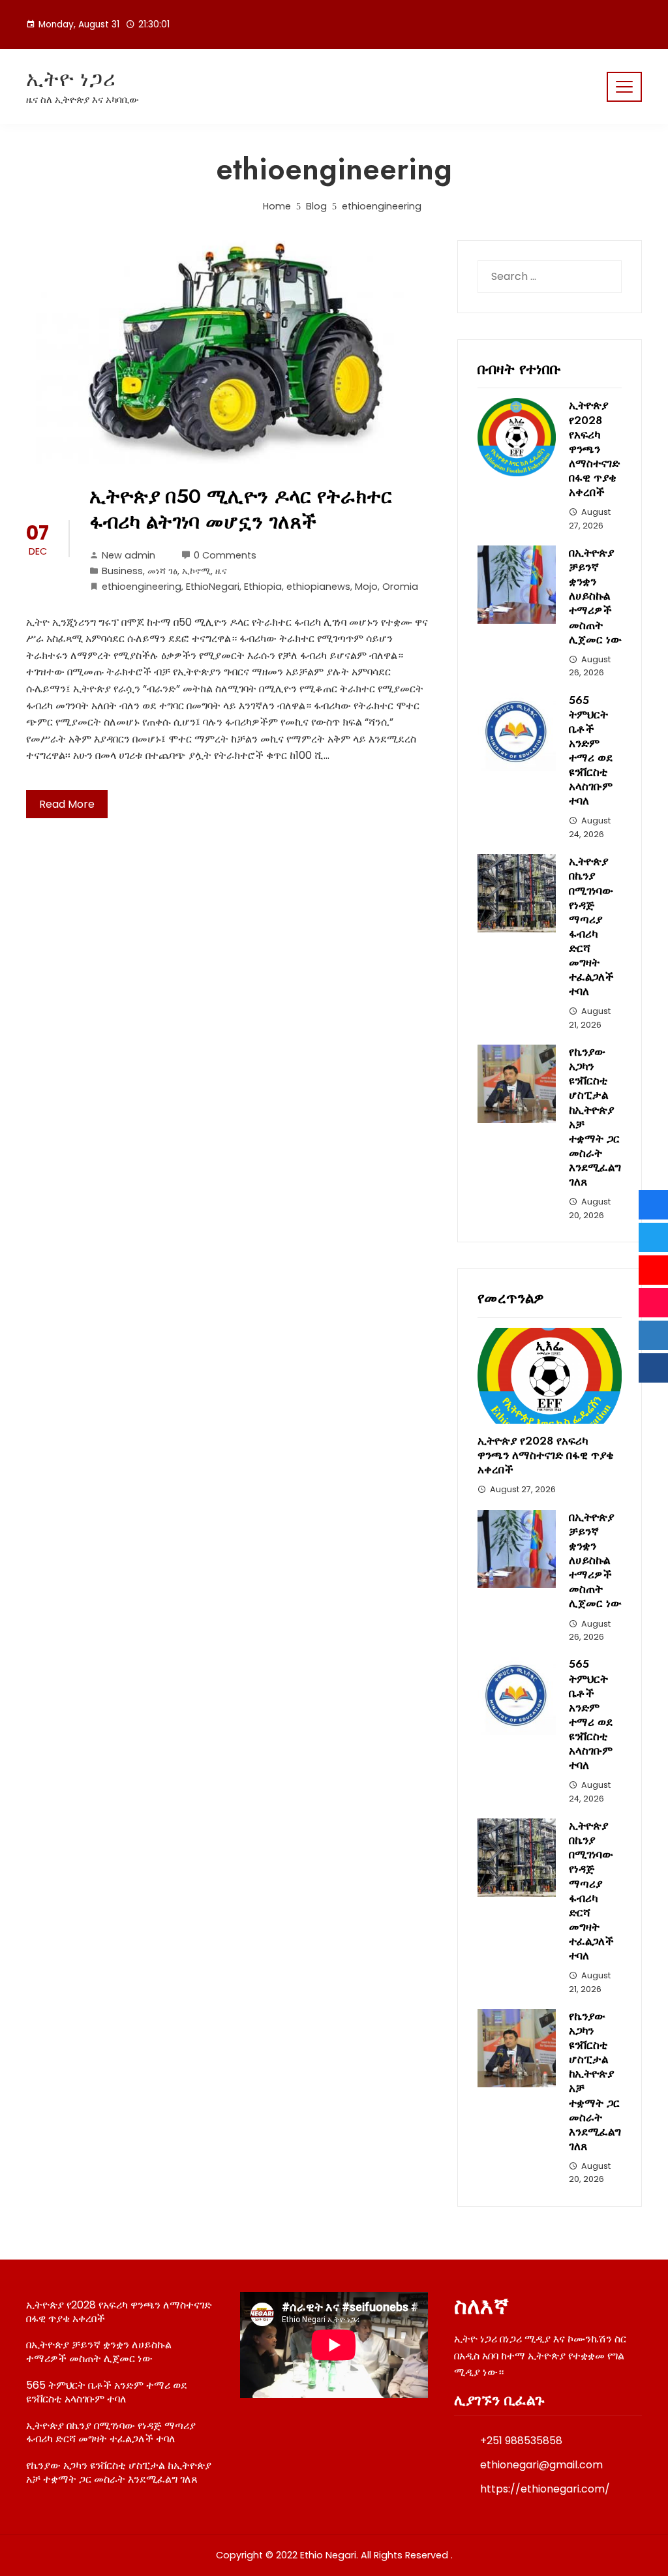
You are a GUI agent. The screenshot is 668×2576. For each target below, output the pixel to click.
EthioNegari (213, 587)
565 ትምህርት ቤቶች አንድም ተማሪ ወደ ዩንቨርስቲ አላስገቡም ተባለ (591, 751)
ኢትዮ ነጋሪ (71, 79)
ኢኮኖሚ (196, 571)
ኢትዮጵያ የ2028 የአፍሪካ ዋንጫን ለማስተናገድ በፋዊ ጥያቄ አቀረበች (594, 449)
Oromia (400, 587)
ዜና (221, 571)
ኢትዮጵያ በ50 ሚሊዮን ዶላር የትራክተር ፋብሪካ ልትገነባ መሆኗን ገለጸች (241, 509)
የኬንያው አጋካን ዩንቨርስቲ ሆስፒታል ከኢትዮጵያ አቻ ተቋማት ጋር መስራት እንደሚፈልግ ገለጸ (595, 1117)
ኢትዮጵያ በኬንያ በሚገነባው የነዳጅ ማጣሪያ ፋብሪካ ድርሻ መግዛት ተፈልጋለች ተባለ (591, 926)
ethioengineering (142, 587)
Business (122, 571)
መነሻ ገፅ (162, 571)
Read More (67, 804)
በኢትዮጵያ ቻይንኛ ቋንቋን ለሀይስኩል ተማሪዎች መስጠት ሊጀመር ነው (595, 596)
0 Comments (225, 555)
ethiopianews (318, 587)
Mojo (366, 587)
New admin (129, 555)
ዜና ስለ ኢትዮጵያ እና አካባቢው (83, 100)
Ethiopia (263, 587)
